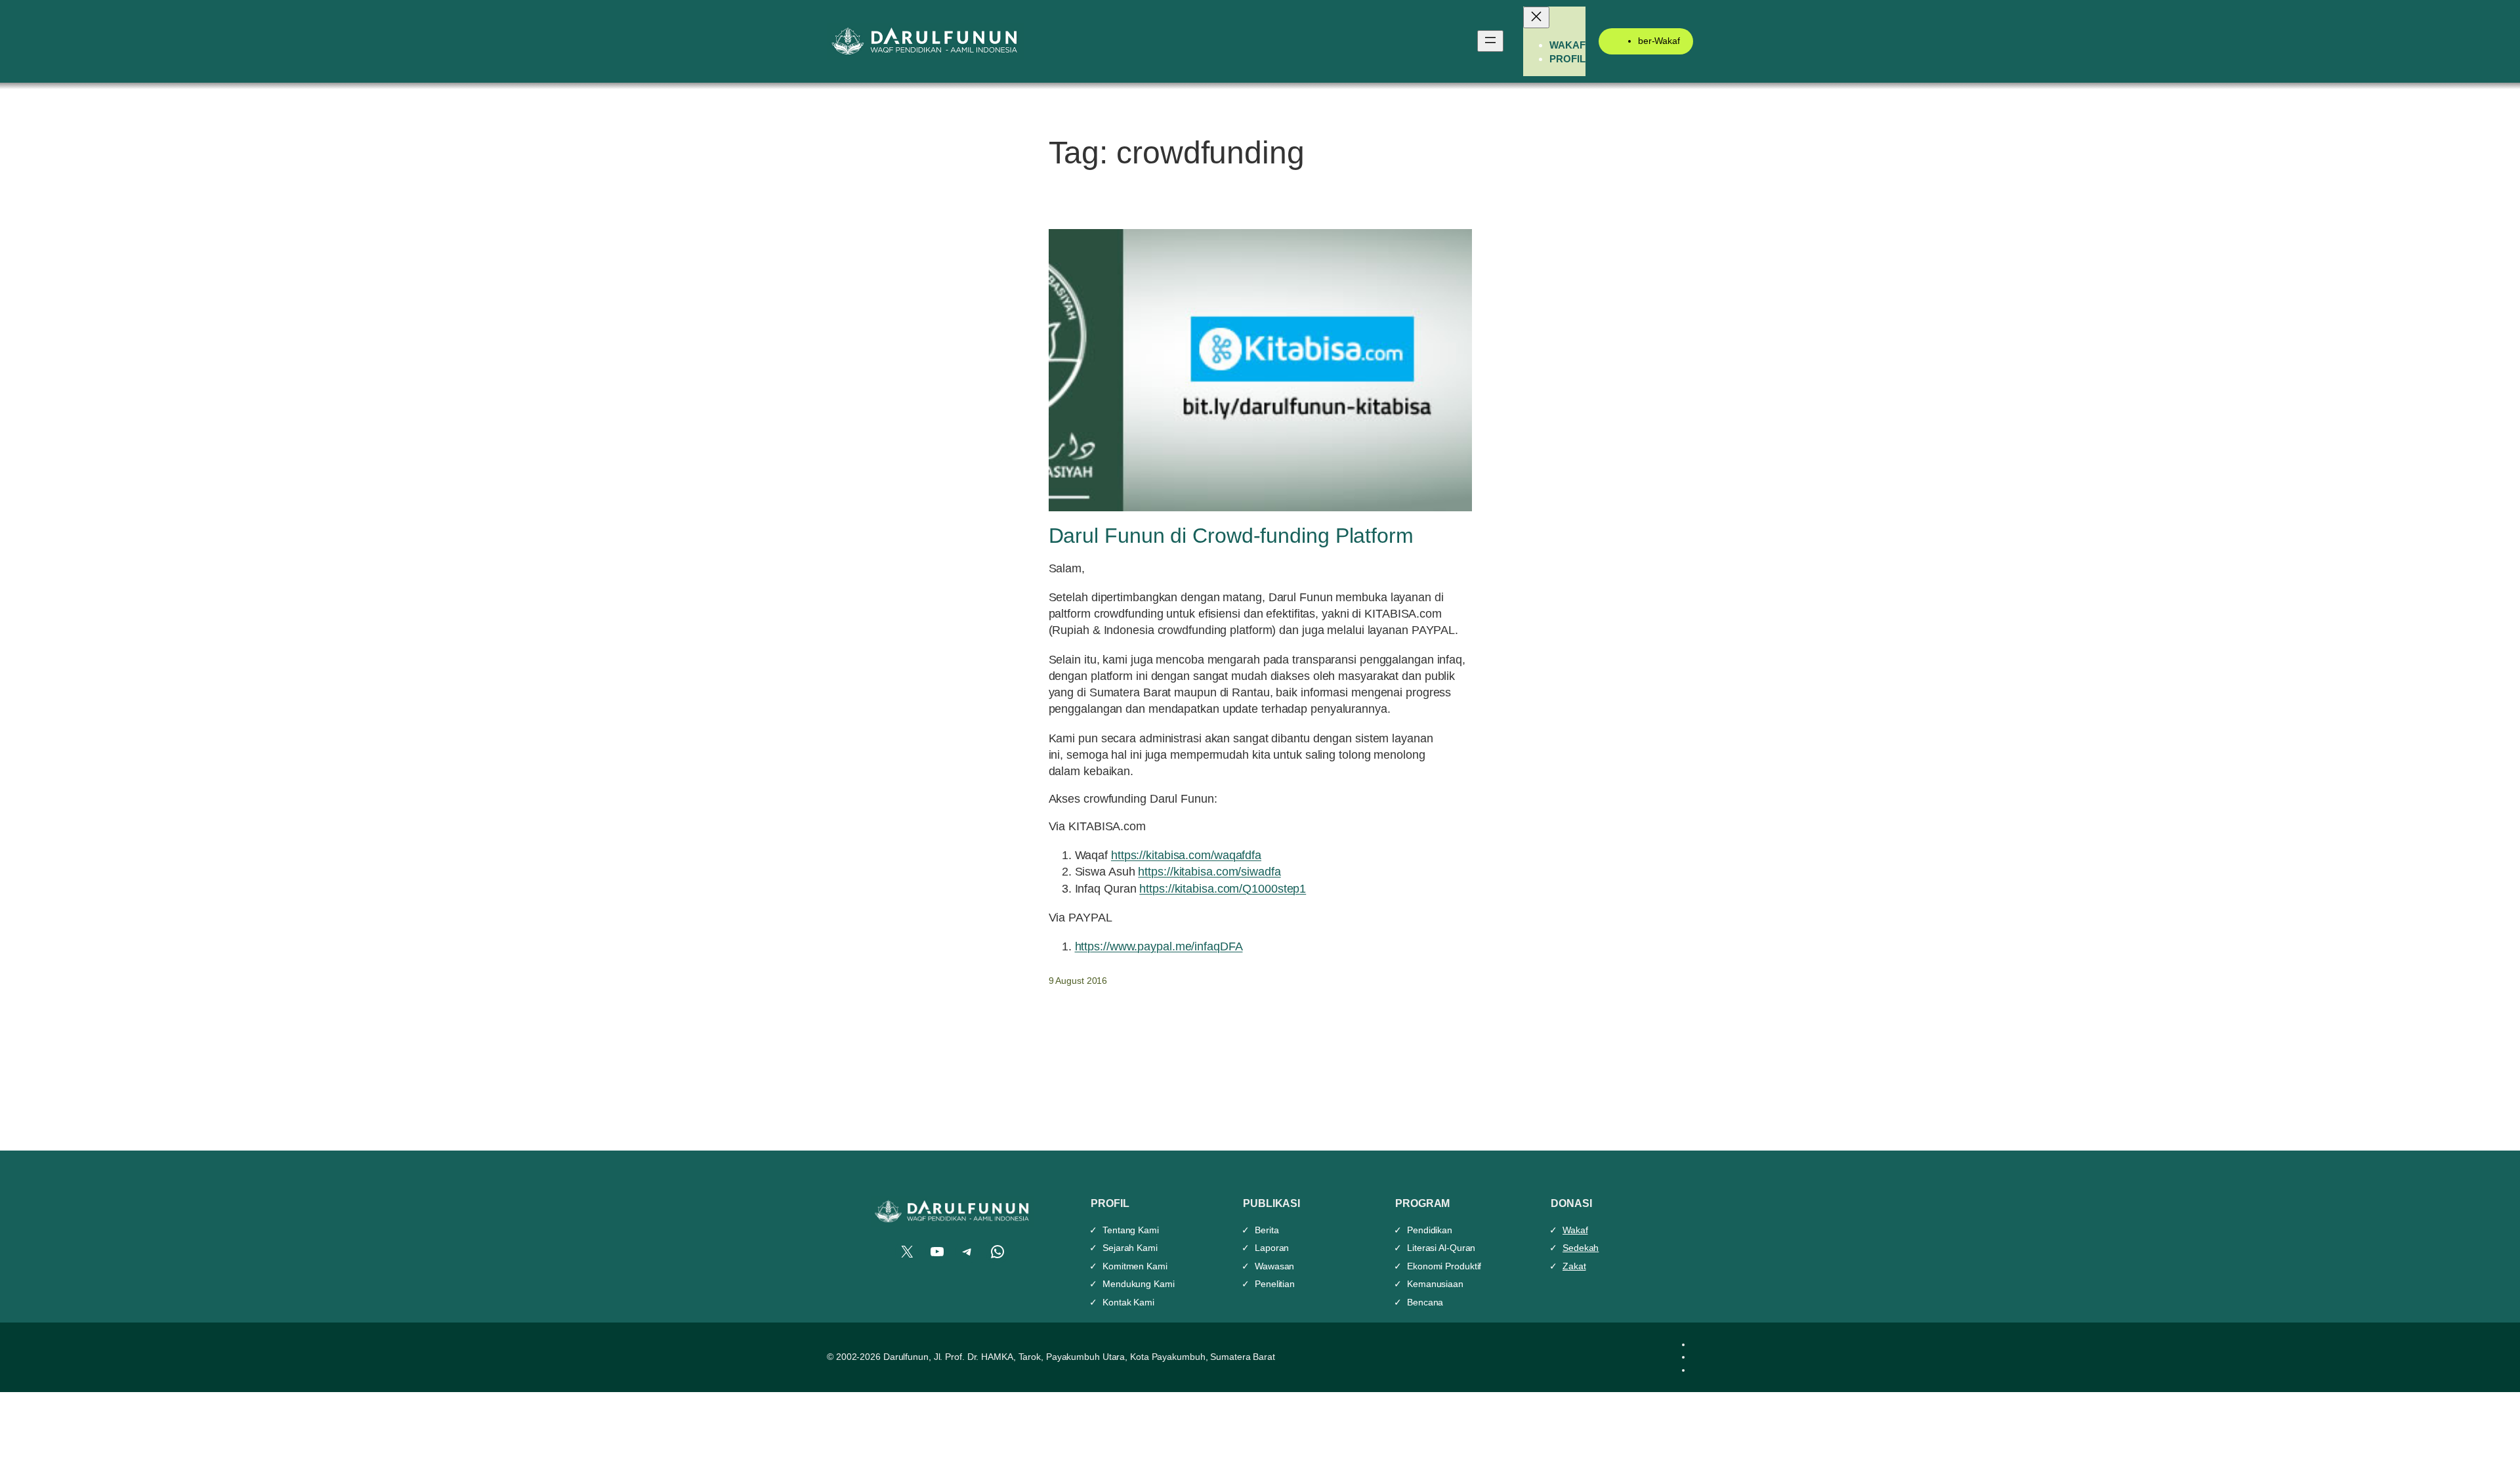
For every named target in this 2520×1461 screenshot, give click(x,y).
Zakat (1574, 1266)
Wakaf (1575, 1230)
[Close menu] (1536, 17)
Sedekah (1581, 1248)
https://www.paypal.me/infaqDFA (1159, 946)
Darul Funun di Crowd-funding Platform (1231, 536)
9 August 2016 (1078, 981)
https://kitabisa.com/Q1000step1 (1223, 889)
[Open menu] (1490, 41)
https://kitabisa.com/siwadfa (1209, 872)
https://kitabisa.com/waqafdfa (1186, 855)
